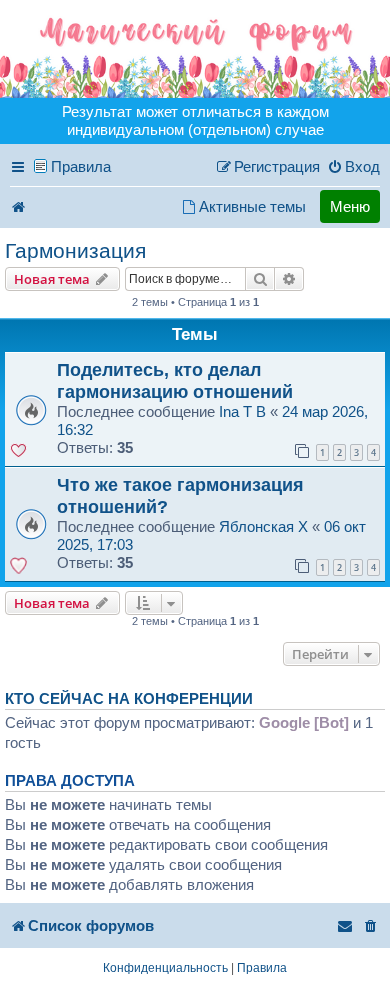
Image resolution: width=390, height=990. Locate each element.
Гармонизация (75, 250)
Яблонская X (263, 526)
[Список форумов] (195, 49)
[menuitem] (353, 167)
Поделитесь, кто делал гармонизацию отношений (175, 380)
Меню (350, 206)
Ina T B (242, 411)
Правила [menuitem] (81, 166)
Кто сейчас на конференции (129, 699)
